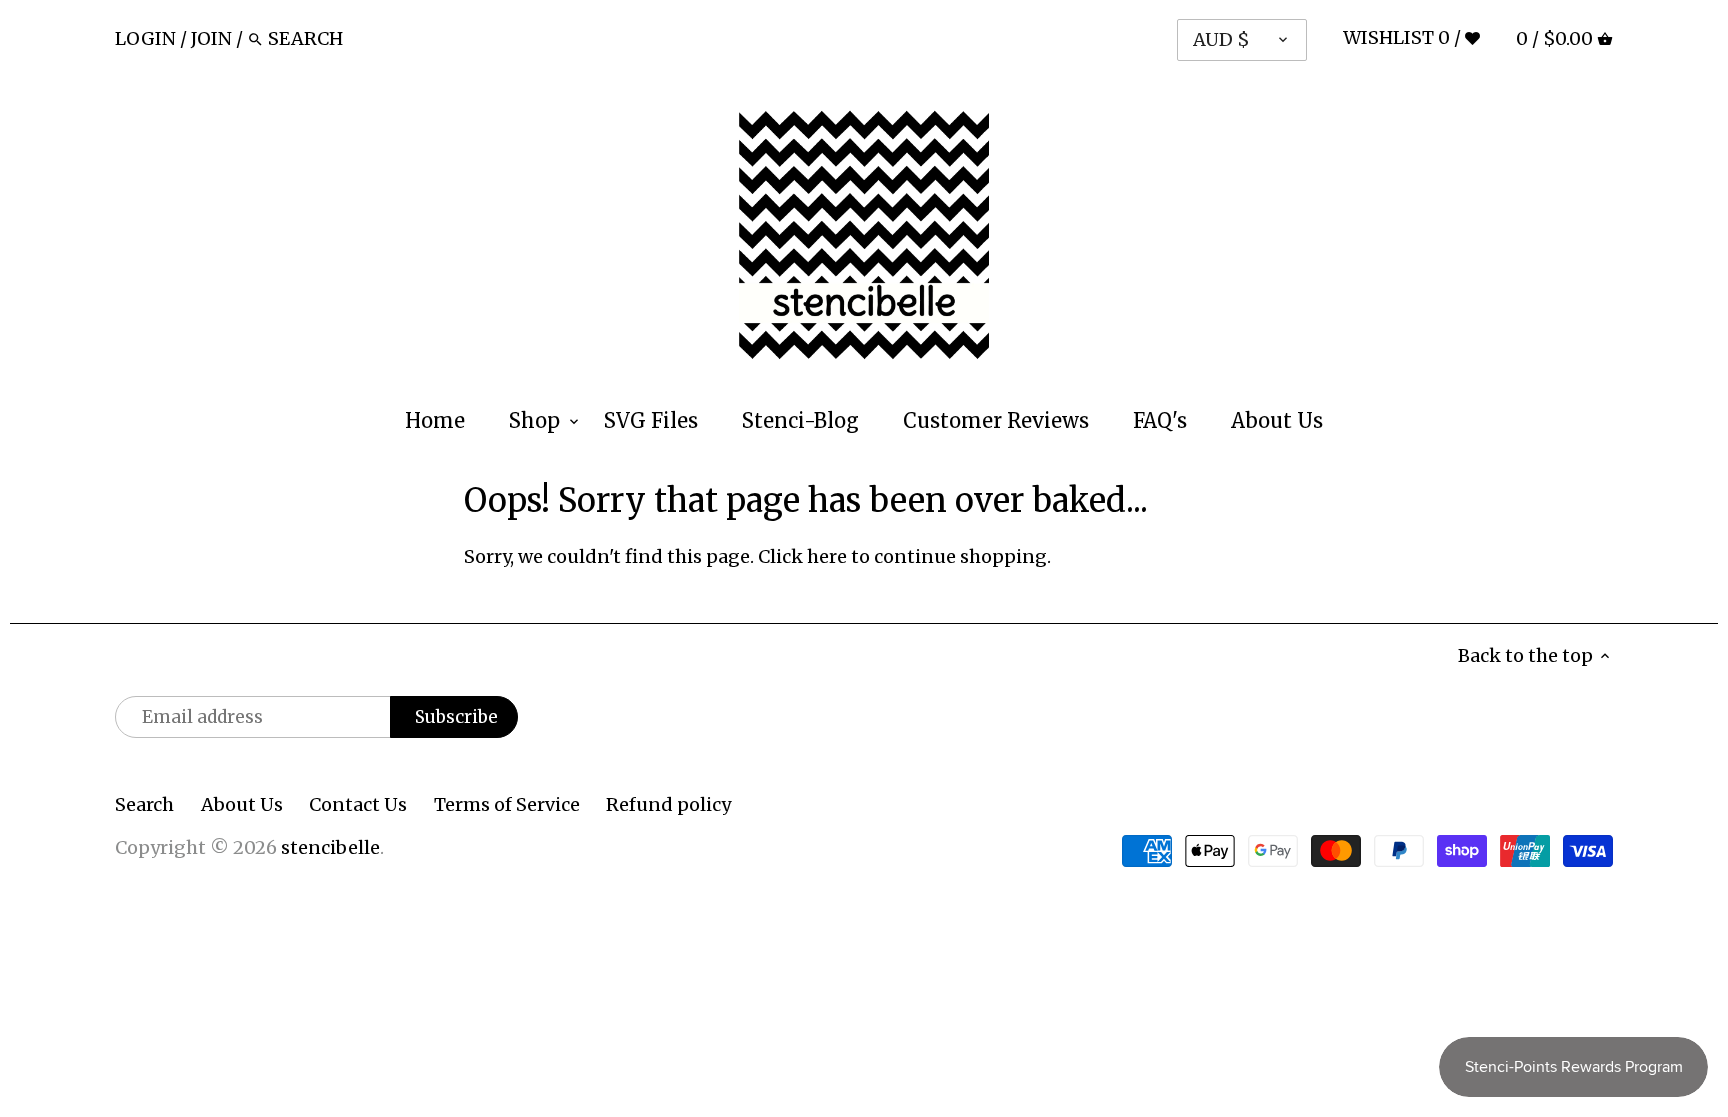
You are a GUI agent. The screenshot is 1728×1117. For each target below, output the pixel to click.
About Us (242, 804)
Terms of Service (507, 804)
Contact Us (358, 804)
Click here (802, 556)
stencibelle (330, 847)
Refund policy (668, 804)
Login (145, 38)
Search (144, 804)
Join (211, 38)
